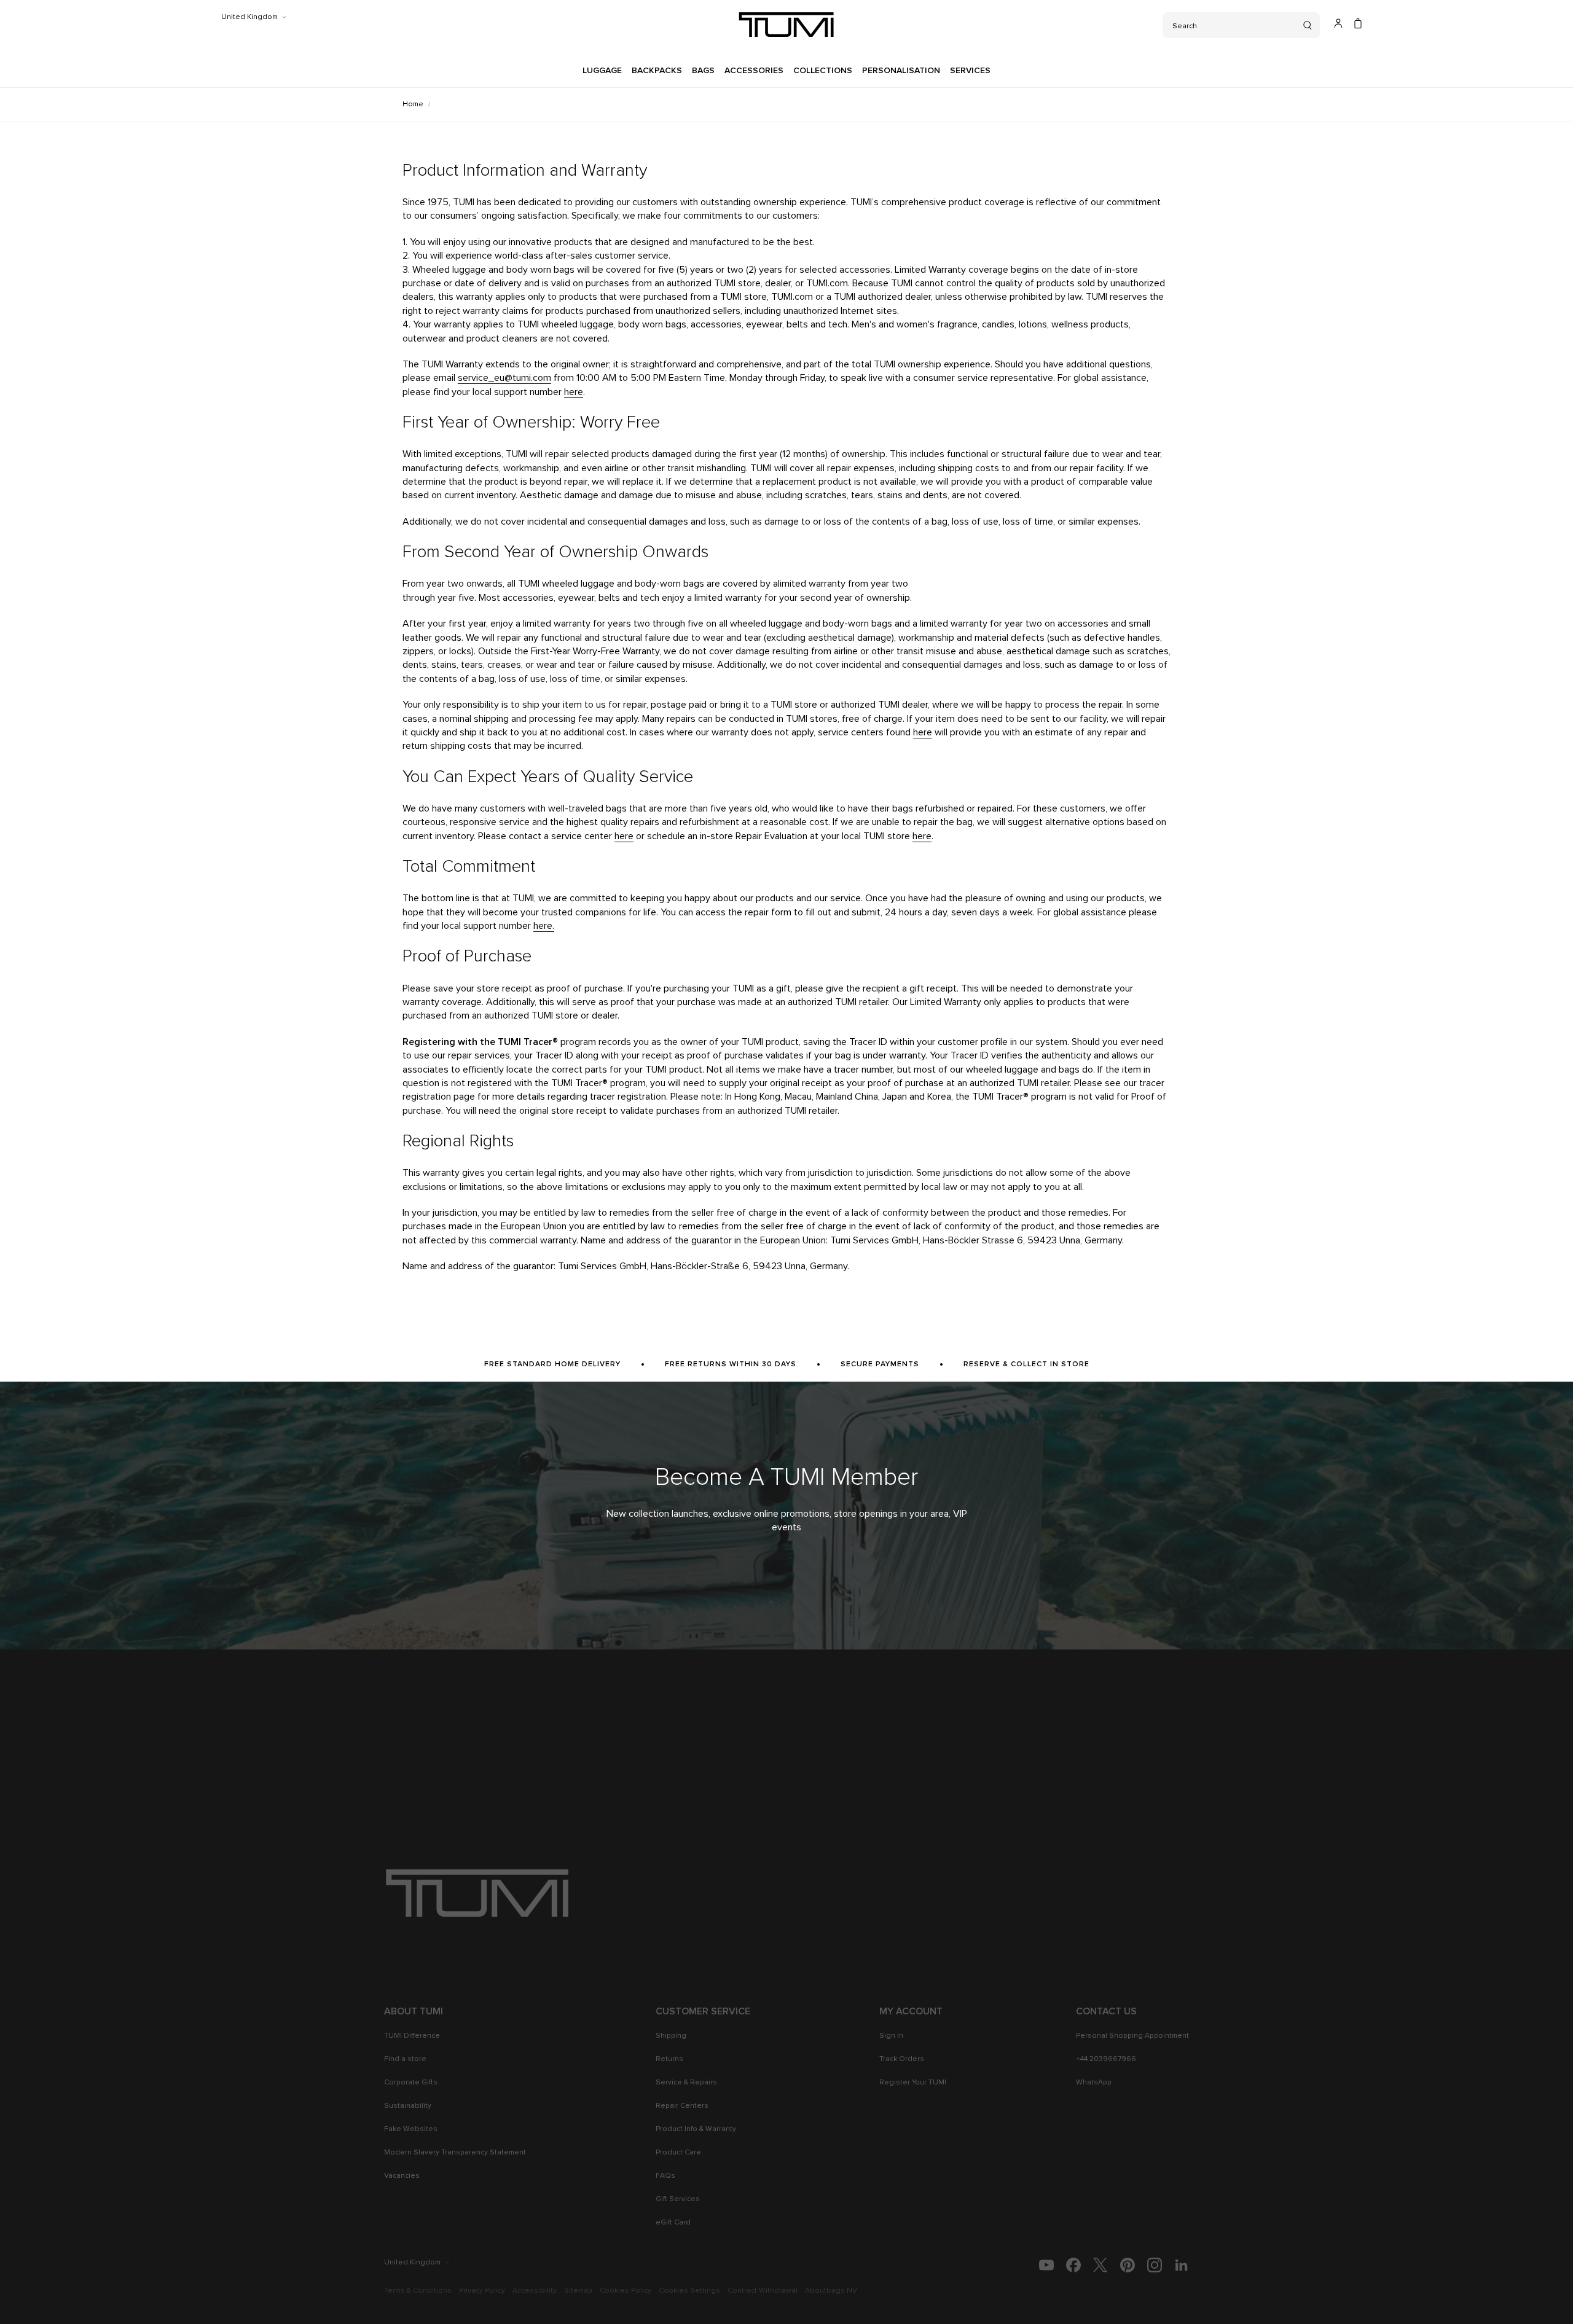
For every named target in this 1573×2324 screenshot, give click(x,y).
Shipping (671, 2036)
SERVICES (970, 71)
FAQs (665, 2176)
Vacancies (402, 2176)
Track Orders (902, 2059)
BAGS (703, 71)
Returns (669, 2059)
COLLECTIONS (823, 71)
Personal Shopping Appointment (1132, 2036)
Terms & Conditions (418, 2291)
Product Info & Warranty (696, 2129)
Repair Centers (682, 2106)
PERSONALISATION (901, 71)
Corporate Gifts (411, 2083)
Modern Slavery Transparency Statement (455, 2153)
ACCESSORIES (754, 71)
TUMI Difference (412, 2036)
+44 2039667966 (1106, 2059)
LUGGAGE (602, 71)
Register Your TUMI (913, 2083)
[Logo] (786, 25)
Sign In (891, 2036)
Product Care (678, 2153)
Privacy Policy (482, 2291)
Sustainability (408, 2106)
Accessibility (535, 2291)
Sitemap (578, 2291)
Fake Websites (411, 2129)
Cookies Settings (689, 2291)
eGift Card (673, 2223)
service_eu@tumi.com (504, 378)
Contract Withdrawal (763, 2291)
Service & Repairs (686, 2083)
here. (544, 926)
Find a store (405, 2059)
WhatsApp (1094, 2083)
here (574, 392)
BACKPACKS (657, 71)
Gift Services (678, 2199)
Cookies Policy (626, 2291)
